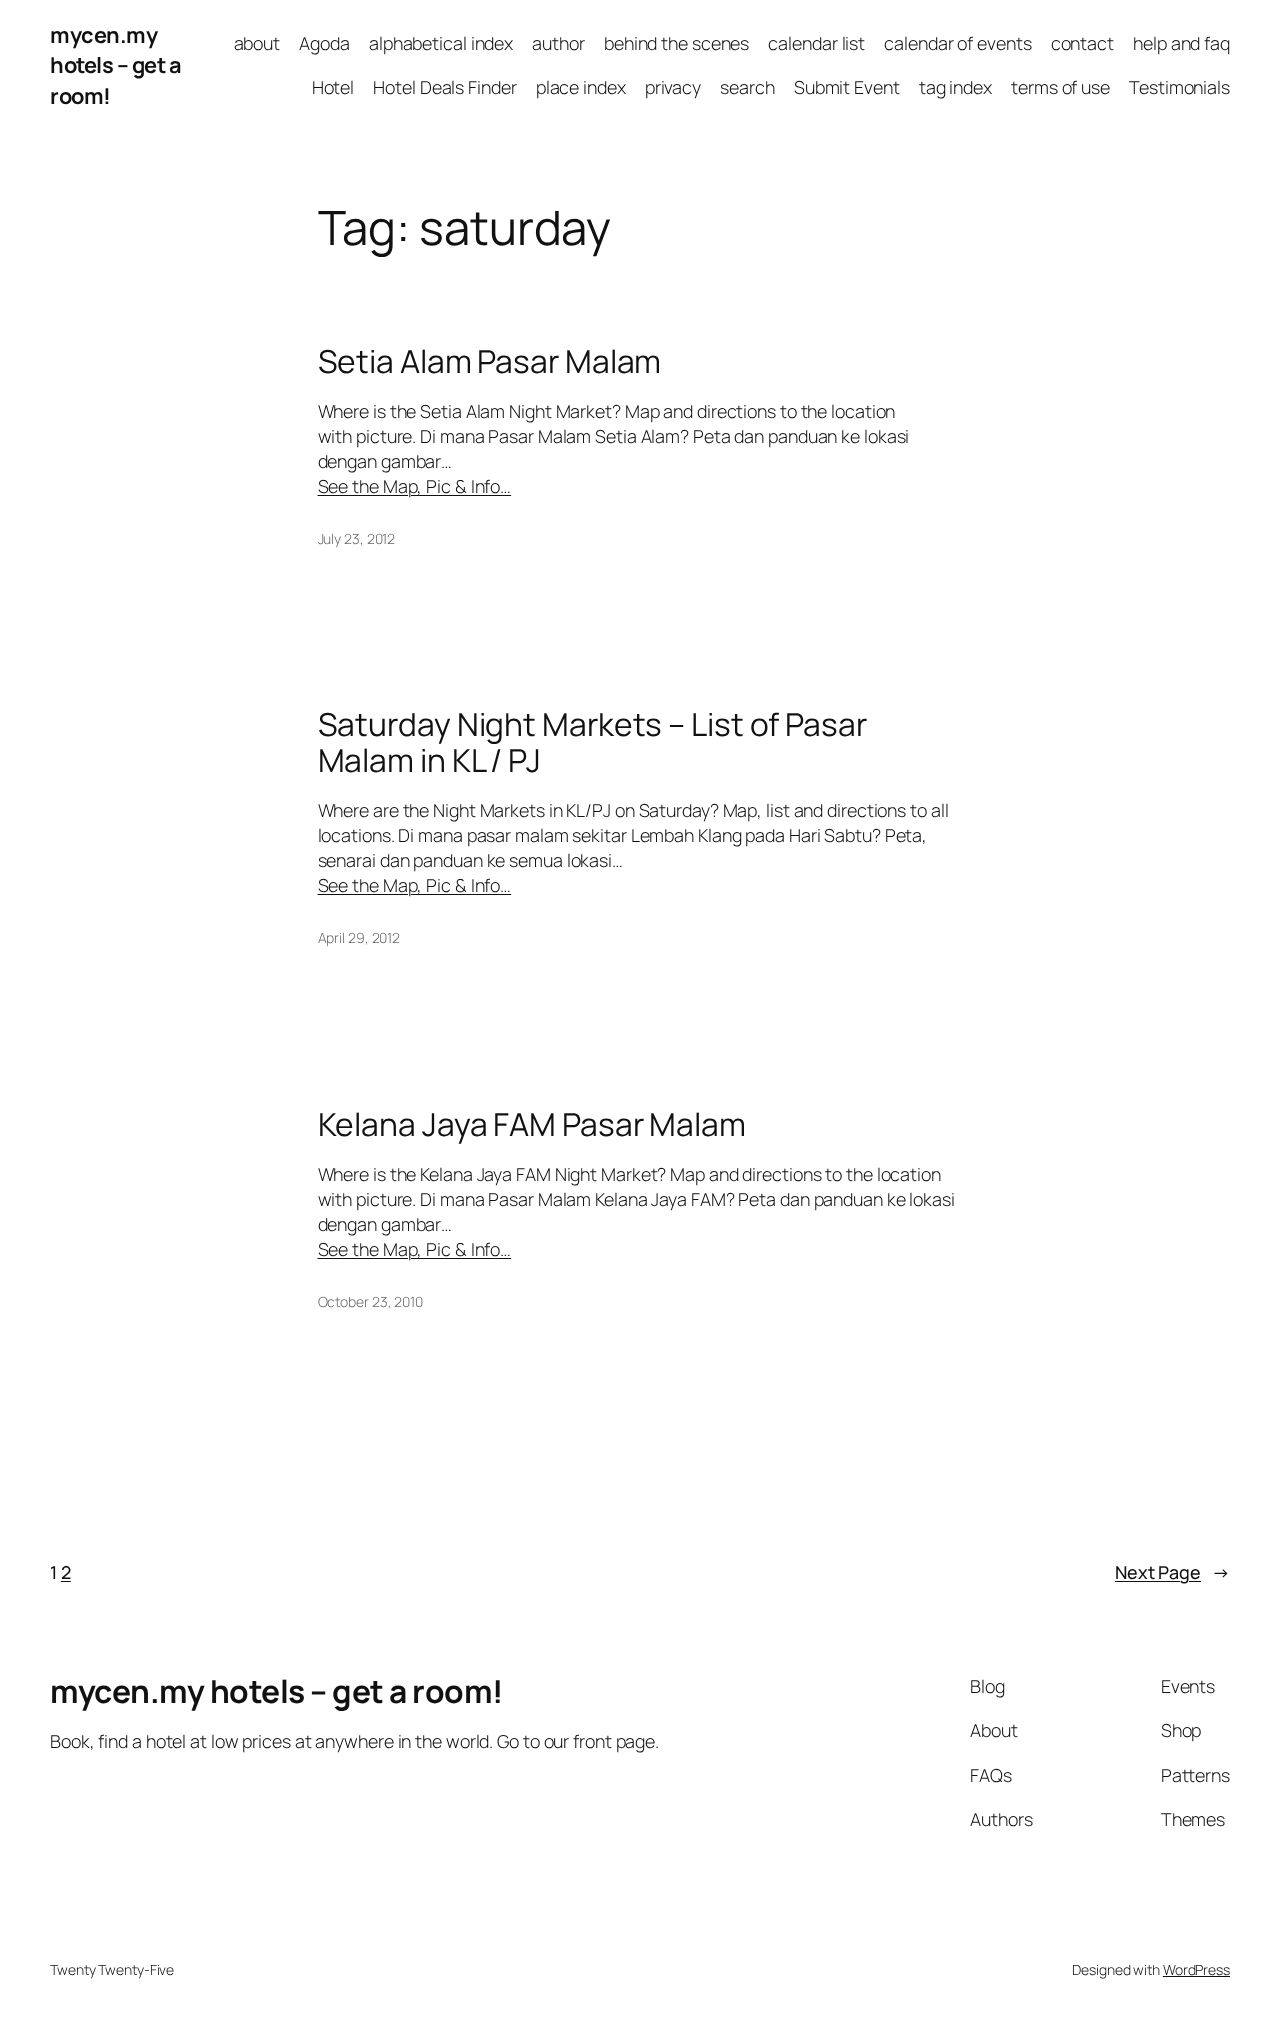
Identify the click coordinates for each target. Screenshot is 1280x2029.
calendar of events (957, 43)
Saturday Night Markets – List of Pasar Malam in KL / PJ (592, 742)
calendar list (816, 43)
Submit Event (847, 87)
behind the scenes (676, 43)
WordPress (1196, 1969)
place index (581, 87)
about (257, 43)
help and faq (1181, 43)
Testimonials (1179, 87)
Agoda (324, 43)
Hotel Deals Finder (444, 87)
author (558, 43)
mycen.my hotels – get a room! (115, 65)
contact (1082, 43)
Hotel (333, 87)
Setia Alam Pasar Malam (490, 362)
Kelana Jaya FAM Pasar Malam (532, 1125)
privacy (673, 87)
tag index (955, 87)
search (747, 87)
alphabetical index (441, 43)
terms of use (1060, 87)
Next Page (1172, 1572)
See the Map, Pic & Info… (415, 486)
